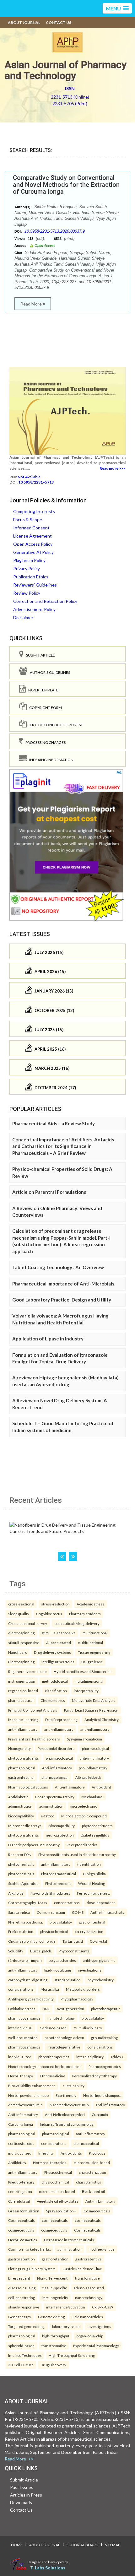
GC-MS (78, 1912)
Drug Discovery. (54, 2365)
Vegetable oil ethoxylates (58, 2201)
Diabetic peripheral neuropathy (34, 1845)
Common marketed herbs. (29, 2249)
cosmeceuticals (55, 2220)
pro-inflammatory (93, 1768)
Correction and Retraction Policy (45, 601)
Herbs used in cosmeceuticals (69, 2240)
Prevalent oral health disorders (34, 1739)
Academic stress (90, 1604)
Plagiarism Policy (29, 560)
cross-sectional (21, 1604)
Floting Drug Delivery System (32, 2269)
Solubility (16, 1951)
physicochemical (54, 1931)
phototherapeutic (106, 2009)
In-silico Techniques (25, 2355)
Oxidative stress (22, 2009)
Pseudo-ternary (21, 2182)
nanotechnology (61, 2018)
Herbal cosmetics (23, 2240)
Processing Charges (44, 742)
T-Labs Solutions (48, 2568)
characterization (92, 2172)
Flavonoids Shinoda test (50, 1893)
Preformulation (21, 1931)
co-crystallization (89, 1931)
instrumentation (22, 1681)
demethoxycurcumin (25, 2105)
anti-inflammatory (23, 1729)
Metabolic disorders (83, 1989)
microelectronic (84, 1806)
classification (56, 1691)
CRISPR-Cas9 (103, 2307)
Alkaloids (16, 1893)
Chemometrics (53, 1700)
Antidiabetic (18, 1797)
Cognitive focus (49, 1614)
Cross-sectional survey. (28, 1623)
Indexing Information (50, 760)
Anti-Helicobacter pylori (65, 2114)
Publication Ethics (31, 577)
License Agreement (32, 536)
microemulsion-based (92, 2162)
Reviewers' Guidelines (35, 585)
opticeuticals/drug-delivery (77, 1623)
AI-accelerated (59, 1642)
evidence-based (53, 2028)
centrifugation (20, 2191)
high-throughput (56, 2336)
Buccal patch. (41, 1951)
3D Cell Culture (21, 2365)
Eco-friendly (66, 2095)
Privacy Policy (27, 568)
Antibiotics (17, 2162)
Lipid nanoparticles (87, 2317)
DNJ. (46, 2009)
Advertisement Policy (34, 609)
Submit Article (39, 655)
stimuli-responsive (24, 1642)
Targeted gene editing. (27, 2326)
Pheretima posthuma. (25, 1922)
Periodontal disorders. (56, 1748)
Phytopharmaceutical (59, 1874)
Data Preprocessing (61, 1719)
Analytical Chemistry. (102, 1719)
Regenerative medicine (27, 1671)
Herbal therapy (21, 2076)
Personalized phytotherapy (94, 2076)
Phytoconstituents (74, 1951)
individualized (20, 2057)
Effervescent (19, 2278)
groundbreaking (104, 2038)
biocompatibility (21, 1816)
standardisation (67, 1980)
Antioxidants (71, 2153)
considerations (21, 1989)
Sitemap (113, 2545)
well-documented (23, 2038)
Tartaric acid (73, 1941)
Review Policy (27, 593)
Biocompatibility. (62, 1826)
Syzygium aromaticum (84, 1739)
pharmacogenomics (24, 2018)
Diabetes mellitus (95, 1835)
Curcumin (100, 2114)
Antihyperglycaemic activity (31, 1999)
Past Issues (22, 2487)
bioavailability (61, 1922)
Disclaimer (23, 617)
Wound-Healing (92, 1883)
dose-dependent (101, 1902)
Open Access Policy (33, 544)
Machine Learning (23, 1719)
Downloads (21, 2502)
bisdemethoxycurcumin (69, 2105)
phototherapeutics (54, 2057)
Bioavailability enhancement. (32, 2086)
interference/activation (66, 2307)
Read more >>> (113, 468)
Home (17, 2545)
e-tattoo (48, 1816)
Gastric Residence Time (82, 2269)
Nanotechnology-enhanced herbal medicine (45, 2066)
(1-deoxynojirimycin (25, 1960)
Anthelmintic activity (107, 1912)
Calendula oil (19, 2201)
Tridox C (117, 2057)
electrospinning (21, 1633)
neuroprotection (60, 1835)
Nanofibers (18, 1652)
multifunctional (95, 1633)
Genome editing (51, 2317)
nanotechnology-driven (64, 2038)
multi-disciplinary (88, 2028)
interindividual (20, 2028)
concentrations (67, 1902)
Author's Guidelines (49, 672)
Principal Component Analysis (33, 1710)
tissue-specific (55, 2288)
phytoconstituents (24, 1758)
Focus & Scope (28, 520)
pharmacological (95, 1748)
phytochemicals (21, 1864)
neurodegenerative (64, 2047)
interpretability (86, 1691)
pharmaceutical (21, 1700)
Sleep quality (19, 1614)
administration (20, 1806)
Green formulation (24, 2211)
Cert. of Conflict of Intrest (55, 725)
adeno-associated (89, 2288)
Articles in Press (26, 2495)
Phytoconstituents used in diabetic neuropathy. (77, 1854)
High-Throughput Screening (72, 2355)
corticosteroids (21, 2143)
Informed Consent (31, 528)
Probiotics (97, 2153)
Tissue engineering (94, 1652)
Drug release (92, 1662)
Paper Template (42, 690)
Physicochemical (58, 2172)
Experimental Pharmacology (96, 2346)
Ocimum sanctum (51, 1912)
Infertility (46, 2153)
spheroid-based (21, 2346)
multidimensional (89, 1681)
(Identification (89, 1864)
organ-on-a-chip (90, 2336)
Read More (32, 304)
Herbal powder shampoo (28, 2095)
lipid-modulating (58, 1970)
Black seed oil (93, 2191)
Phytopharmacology (77, 1999)
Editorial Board (82, 2545)
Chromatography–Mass (28, 1902)
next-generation (70, 2009)
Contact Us (59, 22)
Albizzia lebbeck (88, 1777)
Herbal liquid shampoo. (102, 2095)
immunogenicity (55, 2297)
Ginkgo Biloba (94, 1874)
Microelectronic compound (84, 1816)
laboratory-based (66, 2326)
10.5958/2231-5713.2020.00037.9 (55, 231)
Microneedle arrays (25, 1826)
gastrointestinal (21, 1777)
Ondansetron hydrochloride (32, 1941)
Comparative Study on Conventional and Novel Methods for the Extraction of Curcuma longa (66, 185)
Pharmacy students (85, 1614)
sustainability (73, 2086)
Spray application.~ (61, 2211)
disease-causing (22, 2288)
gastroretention (22, 2259)
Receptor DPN (20, 1854)
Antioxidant (101, 1787)
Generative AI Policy (33, 552)
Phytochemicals (58, 1883)
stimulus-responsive (59, 1633)
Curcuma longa (21, 2124)
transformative (87, 2278)
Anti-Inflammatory (23, 2114)
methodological (55, 1681)
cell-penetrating (22, 2297)
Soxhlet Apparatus (23, 1883)
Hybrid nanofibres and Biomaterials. (83, 1671)
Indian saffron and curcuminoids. (67, 2124)
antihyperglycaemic (99, 1960)
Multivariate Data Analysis (94, 1700)
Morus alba (50, 1989)
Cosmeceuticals (97, 2211)
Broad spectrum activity (55, 1797)
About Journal (24, 22)
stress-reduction (55, 1604)
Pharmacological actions (28, 1787)
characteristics (89, 2182)
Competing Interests (34, 511)
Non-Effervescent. (53, 2278)
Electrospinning (21, 1662)
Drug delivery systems (52, 1652)
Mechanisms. (92, 1797)
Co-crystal (98, 1941)
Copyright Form (44, 708)
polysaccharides (62, 1960)
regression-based (23, 1691)
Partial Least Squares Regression (91, 1710)
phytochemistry (101, 1980)
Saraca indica (19, 1912)
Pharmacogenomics (105, 2066)
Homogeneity (19, 1748)
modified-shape (102, 2249)
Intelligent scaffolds (58, 1662)
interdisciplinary (90, 2057)
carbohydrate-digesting (28, 1980)
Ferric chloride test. (93, 1893)
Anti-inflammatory (57, 1768)
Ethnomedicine (53, 2076)
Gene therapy (20, 2317)
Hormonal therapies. (50, 2162)
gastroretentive (89, 2259)
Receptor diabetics (82, 1845)
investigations (90, 1970)
